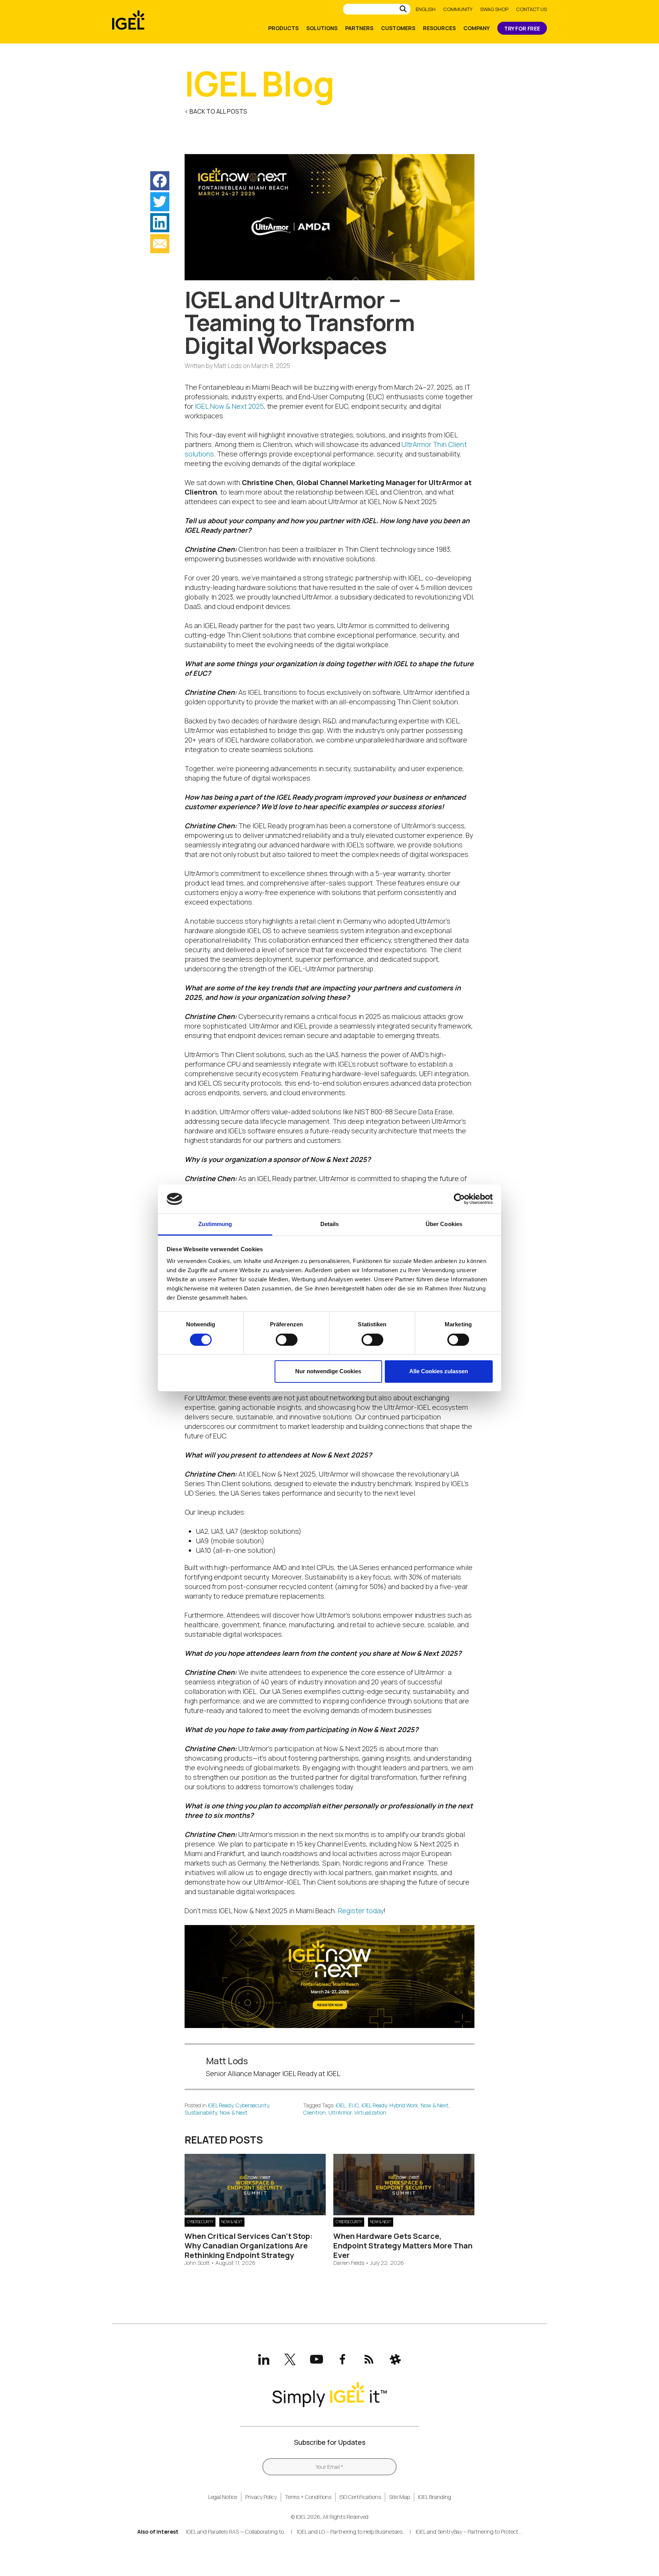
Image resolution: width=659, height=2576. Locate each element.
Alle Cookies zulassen (439, 1371)
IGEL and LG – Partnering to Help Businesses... (351, 2532)
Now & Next (234, 2112)
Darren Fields (349, 2263)
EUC (354, 2105)
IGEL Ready (220, 2105)
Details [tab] (330, 1224)
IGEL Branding (435, 2497)
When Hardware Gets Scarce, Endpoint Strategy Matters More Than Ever (403, 2246)
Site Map (399, 2497)
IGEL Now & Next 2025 (229, 406)
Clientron (314, 2112)
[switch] (287, 1340)
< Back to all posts (216, 111)
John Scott (197, 2263)
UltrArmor (340, 2112)
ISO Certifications (360, 2497)
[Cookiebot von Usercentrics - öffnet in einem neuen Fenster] (459, 1199)
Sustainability (201, 2112)
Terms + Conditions (308, 2497)
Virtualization (370, 2112)
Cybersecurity (252, 2105)
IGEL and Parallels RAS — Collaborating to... (237, 2532)
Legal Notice (223, 2497)
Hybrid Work (404, 2105)
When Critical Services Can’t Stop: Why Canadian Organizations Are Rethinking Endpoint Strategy (249, 2246)
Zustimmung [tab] (215, 1224)
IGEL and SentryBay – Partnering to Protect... (469, 2532)
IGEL (341, 2105)
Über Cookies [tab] (444, 1224)
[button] (160, 181)
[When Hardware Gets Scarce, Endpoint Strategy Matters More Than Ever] (404, 2213)
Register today (361, 1911)
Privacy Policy (261, 2497)
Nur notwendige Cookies (328, 1371)
